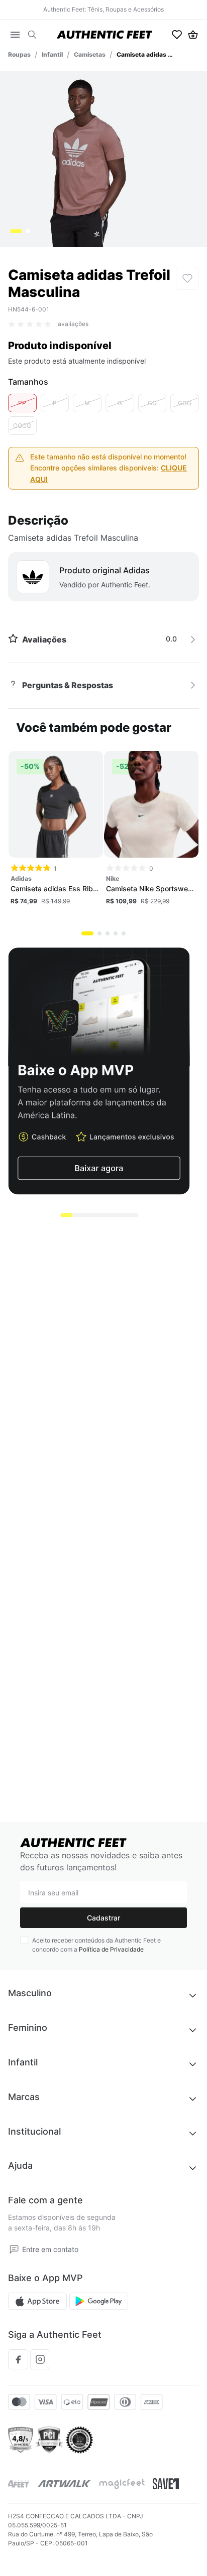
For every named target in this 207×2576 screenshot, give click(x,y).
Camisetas (90, 54)
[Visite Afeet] (19, 2484)
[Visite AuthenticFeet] (64, 2484)
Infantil (52, 54)
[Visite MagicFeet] (122, 2484)
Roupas (19, 54)
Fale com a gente (45, 2200)
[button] (32, 35)
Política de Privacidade (111, 1949)
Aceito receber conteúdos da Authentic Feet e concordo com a (96, 1945)
